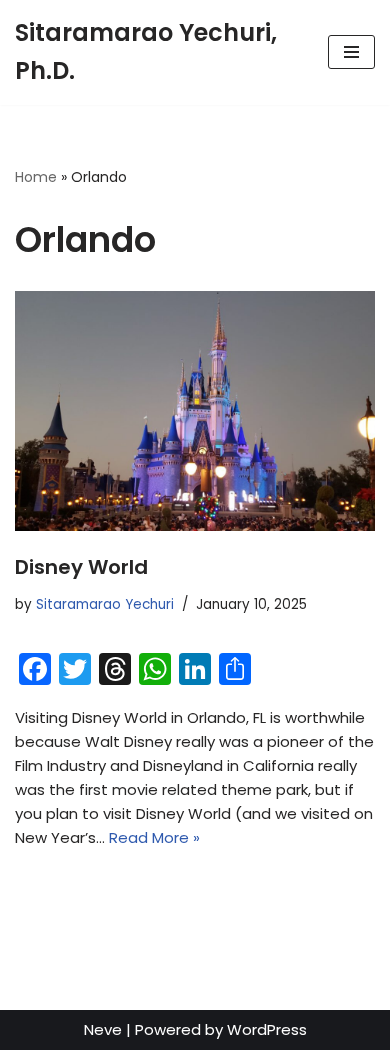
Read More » (154, 837)
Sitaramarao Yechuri (105, 604)
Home (36, 177)
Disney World (81, 567)
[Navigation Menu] (351, 52)
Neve (103, 1029)
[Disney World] (195, 411)
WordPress (267, 1029)
